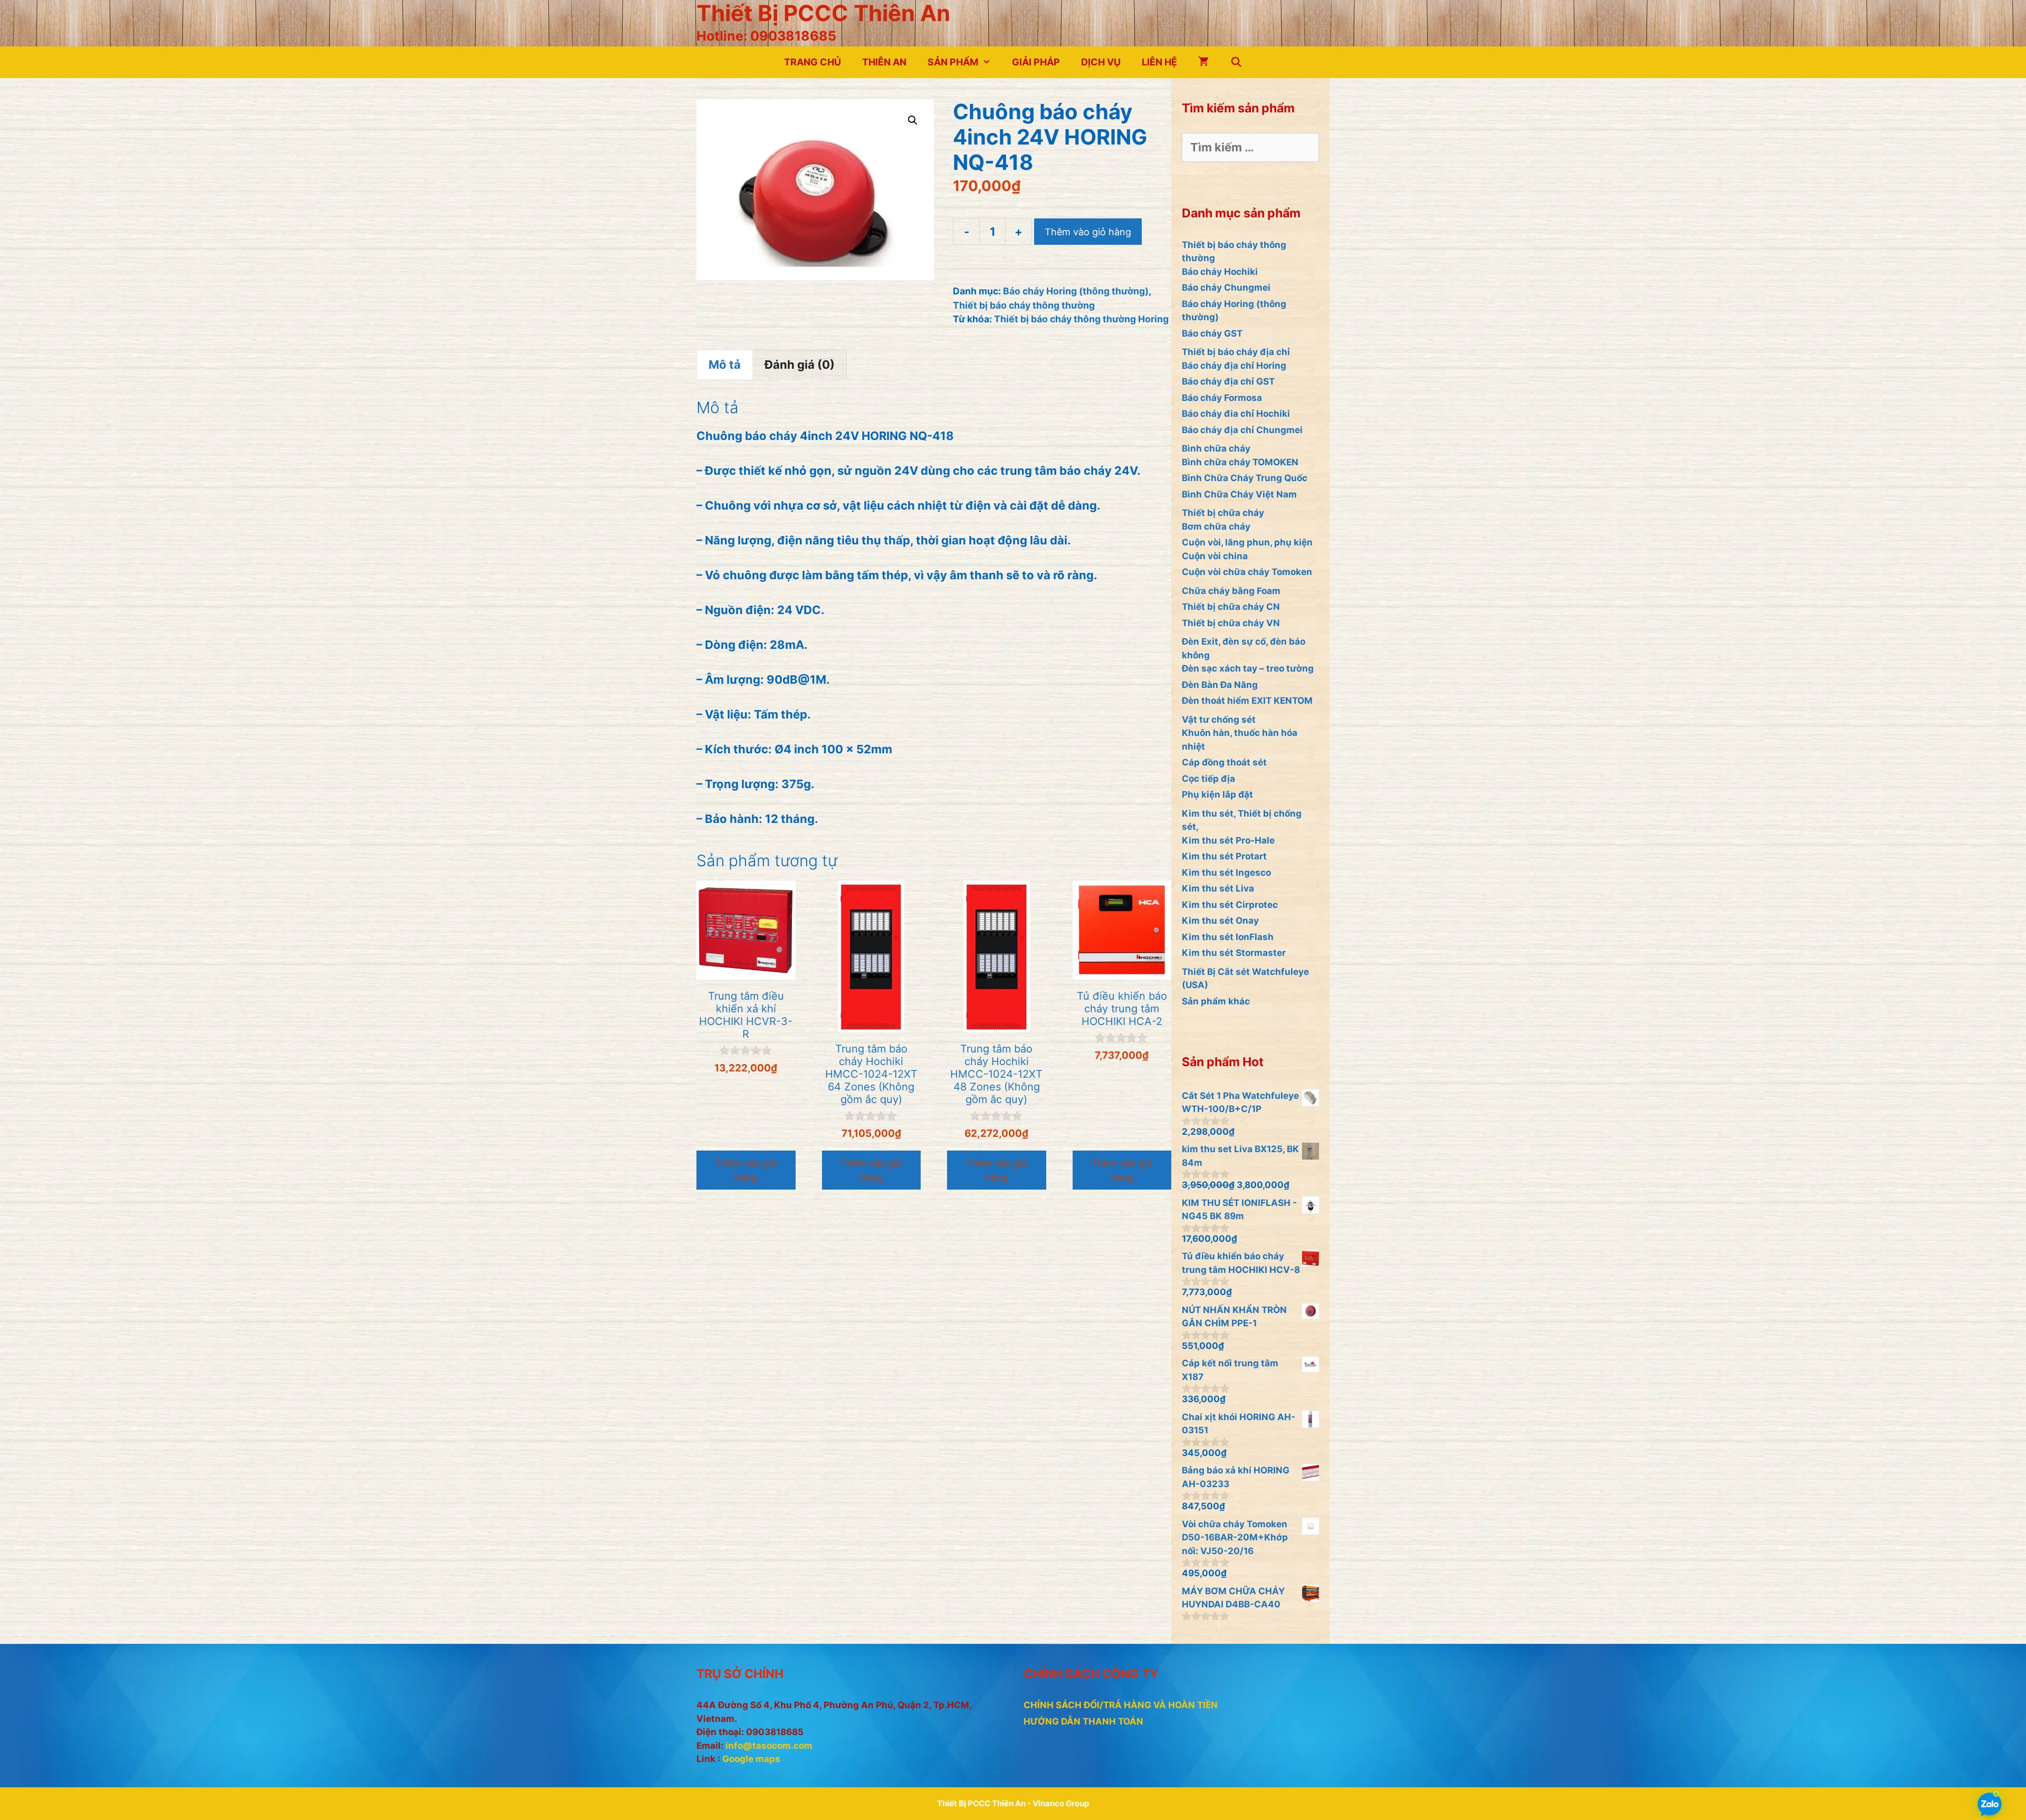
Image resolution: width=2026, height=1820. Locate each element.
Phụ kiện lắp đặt (1217, 794)
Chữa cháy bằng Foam (1231, 591)
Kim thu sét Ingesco (1226, 873)
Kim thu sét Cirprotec (1230, 905)
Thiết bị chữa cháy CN (1231, 607)
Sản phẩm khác (1216, 1001)
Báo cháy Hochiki (1220, 272)
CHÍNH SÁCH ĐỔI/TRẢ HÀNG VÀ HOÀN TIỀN (1121, 1705)
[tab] (725, 365)
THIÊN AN (884, 62)
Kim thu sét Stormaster (1234, 953)
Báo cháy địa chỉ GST (1228, 381)
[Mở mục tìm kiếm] (1236, 62)
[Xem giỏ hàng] (1203, 62)
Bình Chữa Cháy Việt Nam (1239, 494)
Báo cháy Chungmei (1226, 288)
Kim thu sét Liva (1218, 888)
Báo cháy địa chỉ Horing (1234, 366)
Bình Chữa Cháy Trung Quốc (1245, 478)
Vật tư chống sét (1219, 720)
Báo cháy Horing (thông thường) (1076, 291)
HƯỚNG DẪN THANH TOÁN (1083, 1721)
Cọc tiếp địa (1208, 779)
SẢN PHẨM (953, 62)
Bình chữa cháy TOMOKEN (1240, 462)
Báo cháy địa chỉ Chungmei (1242, 430)
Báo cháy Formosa (1222, 398)
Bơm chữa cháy (1216, 526)
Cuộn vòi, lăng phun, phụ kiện (1247, 542)
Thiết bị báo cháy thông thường (1024, 305)
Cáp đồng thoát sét (1224, 762)
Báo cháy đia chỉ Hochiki (1236, 414)
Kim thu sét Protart (1224, 856)
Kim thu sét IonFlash (1228, 937)
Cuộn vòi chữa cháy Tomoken (1247, 572)
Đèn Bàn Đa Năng (1220, 685)
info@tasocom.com (769, 1746)
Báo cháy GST (1212, 333)
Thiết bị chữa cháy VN (1231, 623)
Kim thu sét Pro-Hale (1228, 840)
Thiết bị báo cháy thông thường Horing (1081, 319)
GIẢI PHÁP (1036, 62)
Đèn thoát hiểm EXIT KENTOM (1247, 701)
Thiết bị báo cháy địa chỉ (1236, 352)
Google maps (751, 1759)
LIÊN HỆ (1159, 62)
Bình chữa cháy (1216, 448)
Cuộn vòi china (1215, 556)
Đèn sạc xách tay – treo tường (1248, 668)
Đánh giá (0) (800, 365)
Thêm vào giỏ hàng (1088, 232)
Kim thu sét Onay (1220, 921)
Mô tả (725, 365)
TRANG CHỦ (813, 62)
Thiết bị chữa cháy (1223, 513)
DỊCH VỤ (1101, 62)
